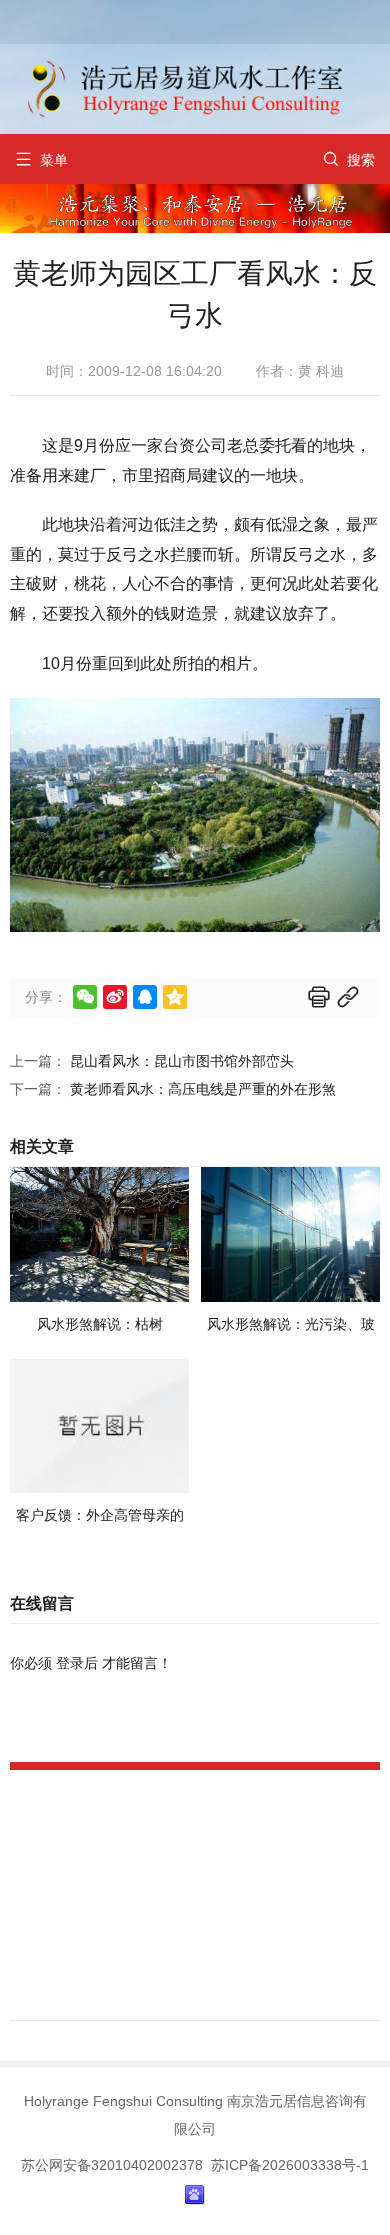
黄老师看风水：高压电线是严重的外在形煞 (203, 1089)
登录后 (77, 1663)
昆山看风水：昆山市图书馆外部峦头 (182, 1061)
